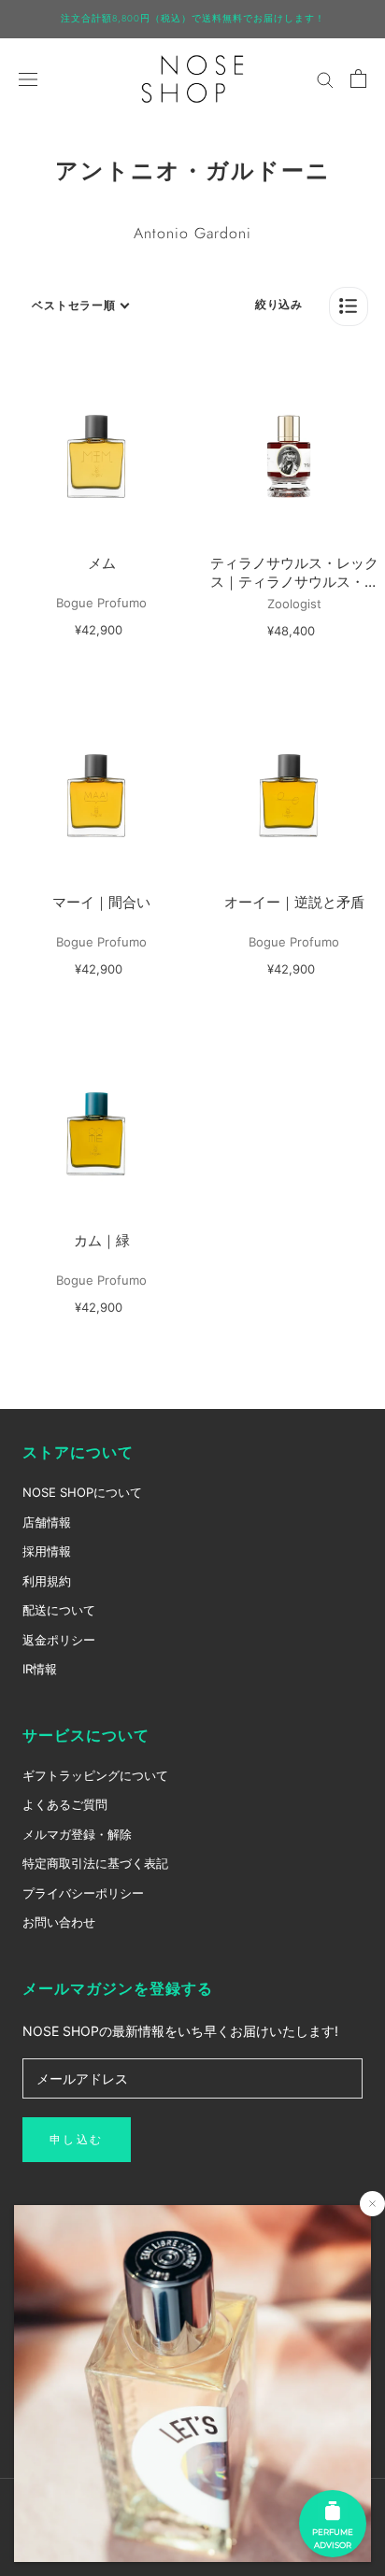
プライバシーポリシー (83, 1893)
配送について (59, 1610)
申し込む (77, 2140)
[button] (349, 306)
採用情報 (47, 1551)
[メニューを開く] (28, 78)
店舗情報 (47, 1522)
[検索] (325, 79)
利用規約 (47, 1581)
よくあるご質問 (65, 1804)
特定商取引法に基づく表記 (95, 1863)
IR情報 (40, 1669)
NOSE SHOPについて (82, 1492)
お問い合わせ (59, 1922)
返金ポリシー (59, 1640)
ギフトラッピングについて (95, 1775)
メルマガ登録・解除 (77, 1834)
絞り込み (279, 304)
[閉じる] (372, 2204)
